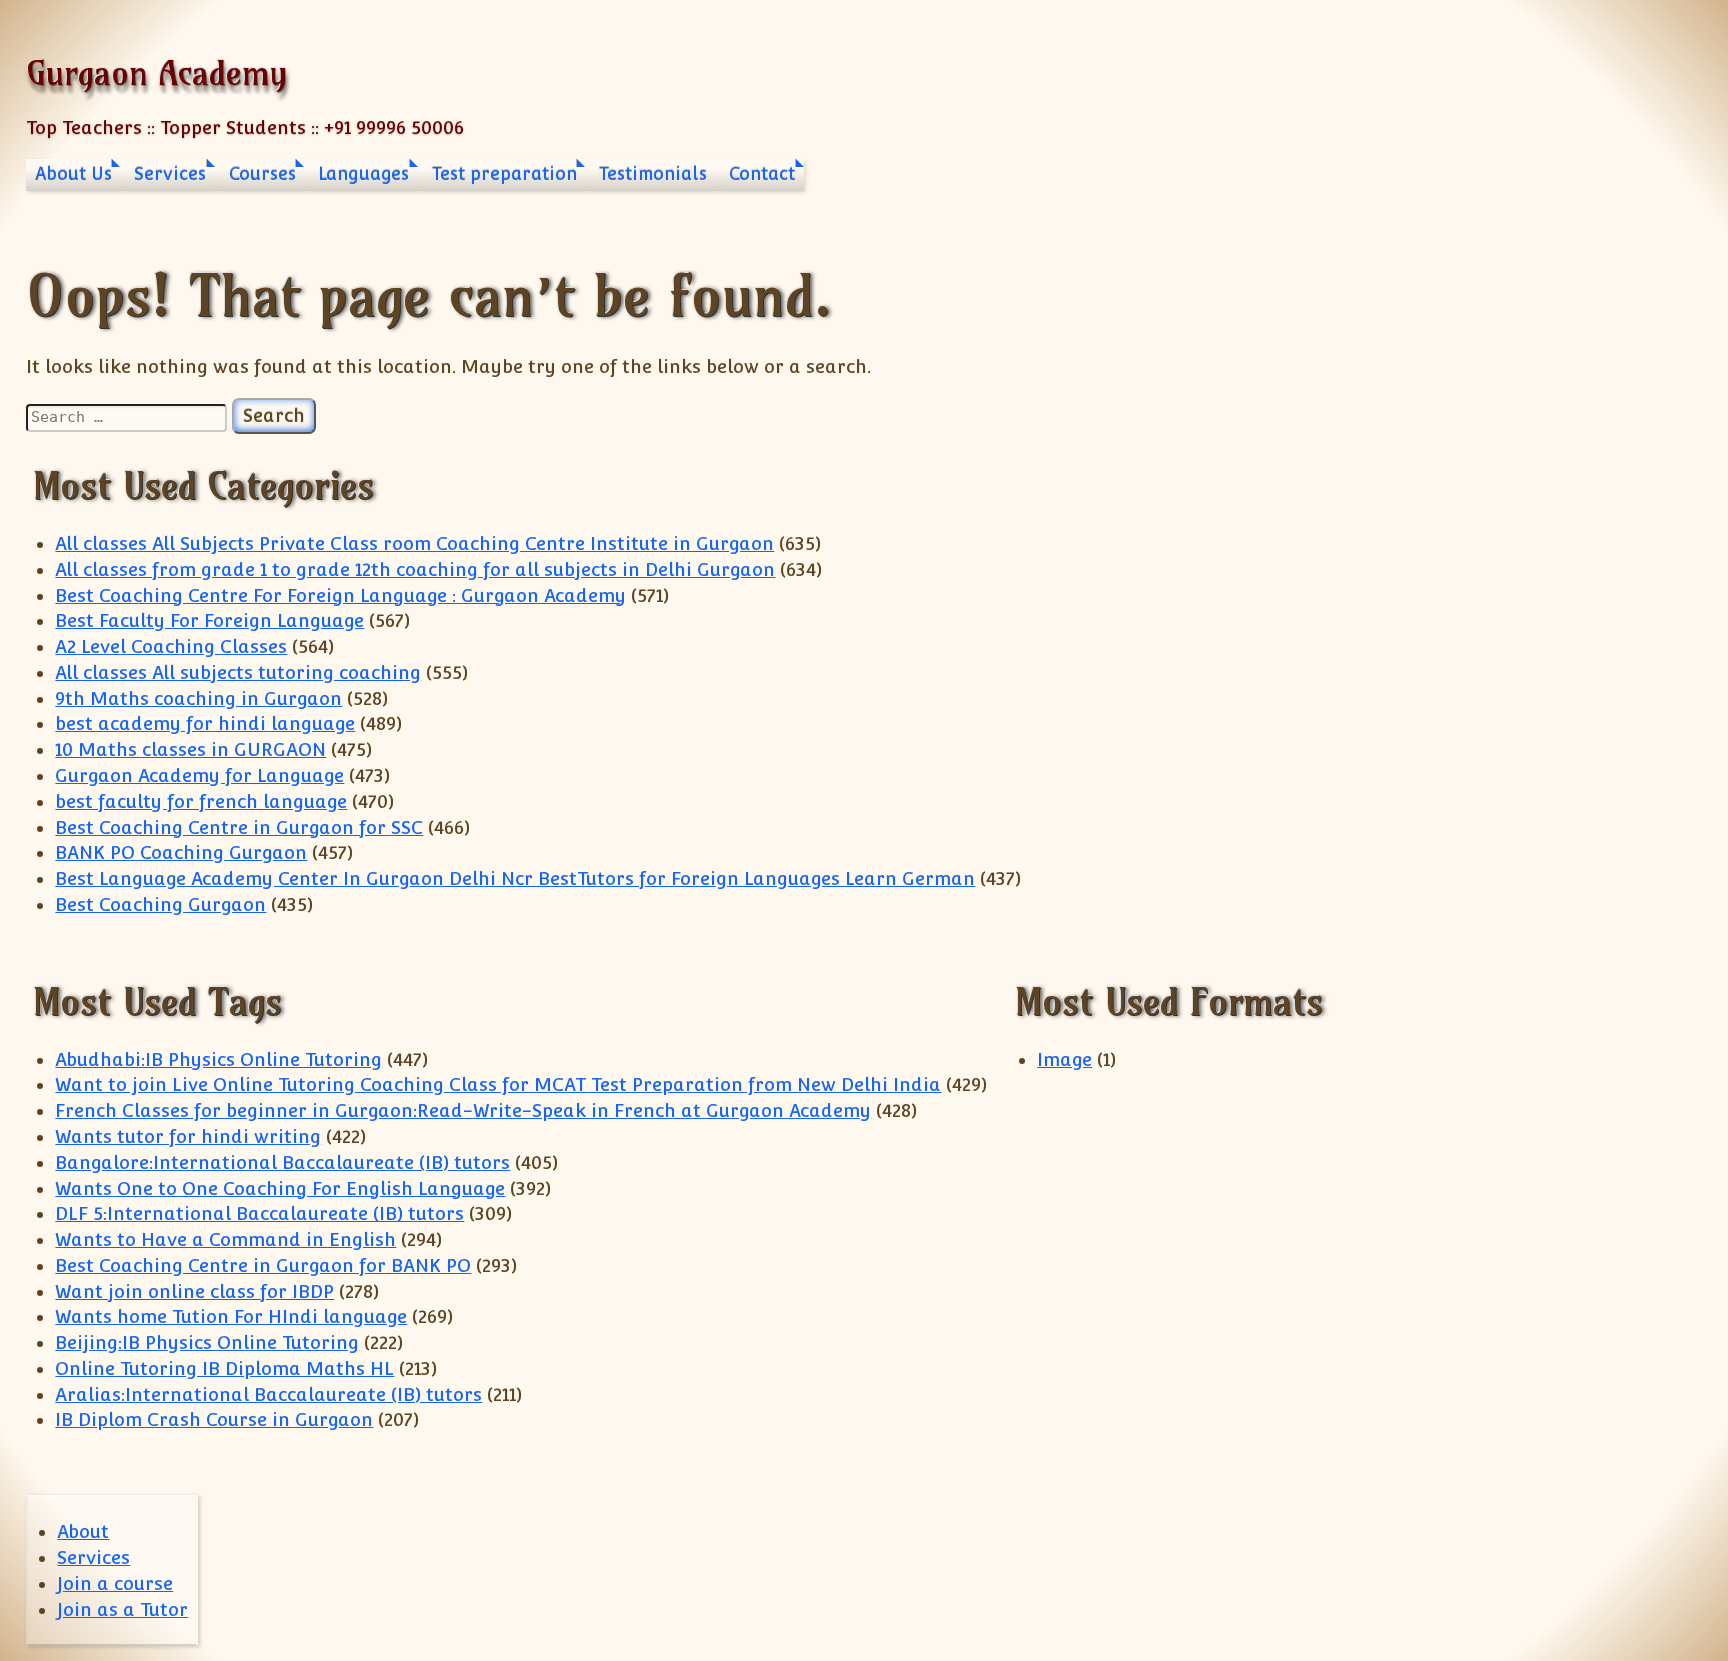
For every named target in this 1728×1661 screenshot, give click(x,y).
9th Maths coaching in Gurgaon (198, 698)
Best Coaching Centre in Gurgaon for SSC (239, 827)
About (83, 1531)
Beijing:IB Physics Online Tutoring (207, 1342)
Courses (262, 174)
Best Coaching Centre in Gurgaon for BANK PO (263, 1265)
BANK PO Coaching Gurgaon (181, 852)
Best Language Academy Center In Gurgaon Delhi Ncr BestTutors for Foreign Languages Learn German (515, 878)
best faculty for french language (201, 801)
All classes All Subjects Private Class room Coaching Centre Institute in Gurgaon (414, 543)
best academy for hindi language (205, 723)
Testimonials (653, 174)
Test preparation (504, 174)
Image (1064, 1059)
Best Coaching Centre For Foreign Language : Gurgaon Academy (340, 595)
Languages (363, 174)
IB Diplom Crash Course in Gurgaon (214, 1419)
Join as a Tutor (122, 1609)
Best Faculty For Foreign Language (209, 620)
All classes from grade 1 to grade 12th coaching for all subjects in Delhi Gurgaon (415, 569)
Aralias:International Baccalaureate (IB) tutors (268, 1394)
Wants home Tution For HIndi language (231, 1316)
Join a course (115, 1583)
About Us (73, 174)
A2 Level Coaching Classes (171, 646)
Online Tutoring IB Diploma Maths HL (224, 1368)
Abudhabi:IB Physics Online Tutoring (218, 1059)
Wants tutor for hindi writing (188, 1136)
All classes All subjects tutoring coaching (238, 672)
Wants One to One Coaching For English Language (280, 1188)
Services (170, 174)
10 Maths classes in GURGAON (190, 749)
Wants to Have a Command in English (225, 1239)
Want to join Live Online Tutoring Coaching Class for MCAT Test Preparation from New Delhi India (498, 1084)
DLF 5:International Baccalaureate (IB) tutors (259, 1213)
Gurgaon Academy (156, 72)
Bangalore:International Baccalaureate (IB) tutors (282, 1162)
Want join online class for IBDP (194, 1291)
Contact (762, 174)
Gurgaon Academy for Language (199, 775)
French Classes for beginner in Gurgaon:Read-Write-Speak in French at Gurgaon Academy (463, 1110)
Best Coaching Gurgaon (160, 904)
